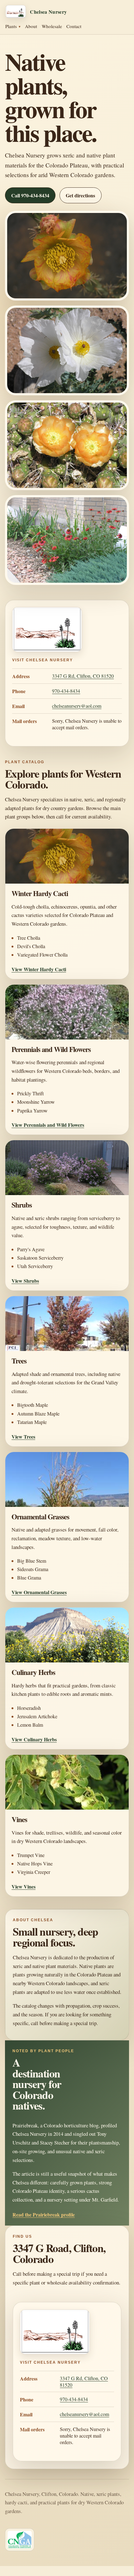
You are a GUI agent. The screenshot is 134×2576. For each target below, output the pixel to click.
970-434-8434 (66, 691)
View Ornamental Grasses (39, 1592)
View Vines (24, 1886)
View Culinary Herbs (34, 1739)
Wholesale (52, 26)
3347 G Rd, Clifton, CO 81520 (83, 676)
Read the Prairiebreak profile (44, 2214)
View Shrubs (25, 1281)
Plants (11, 26)
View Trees (23, 1437)
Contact (74, 26)
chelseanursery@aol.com (77, 706)
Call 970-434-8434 (30, 195)
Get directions (80, 195)
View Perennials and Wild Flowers (48, 1125)
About (31, 26)
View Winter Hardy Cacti (39, 969)
